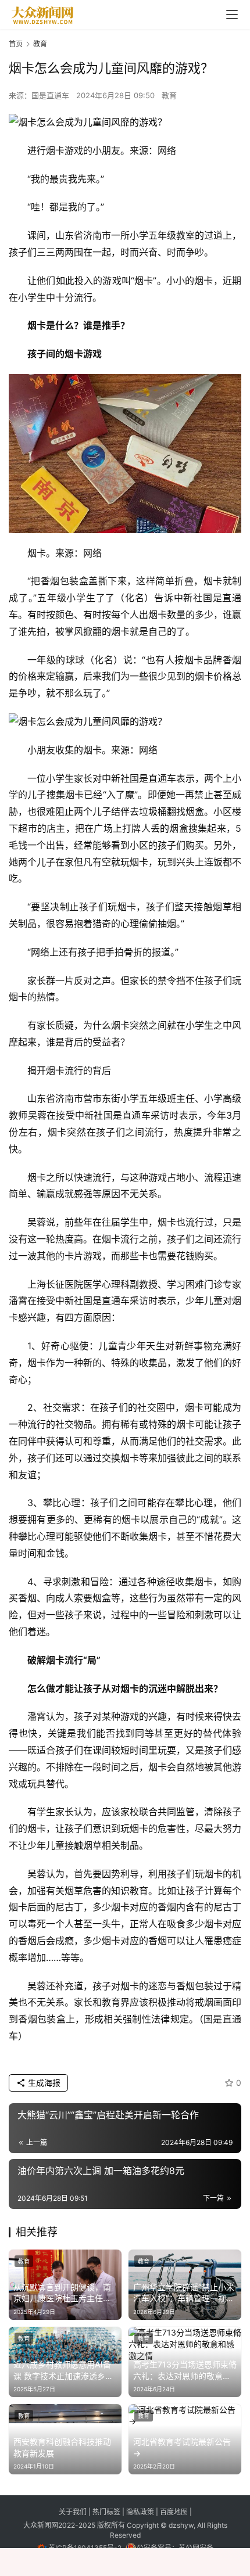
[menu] (232, 15)
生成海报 (43, 2083)
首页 (16, 44)
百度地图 (174, 2512)
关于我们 (74, 2512)
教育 (169, 95)
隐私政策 (141, 2512)
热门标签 (107, 2512)
